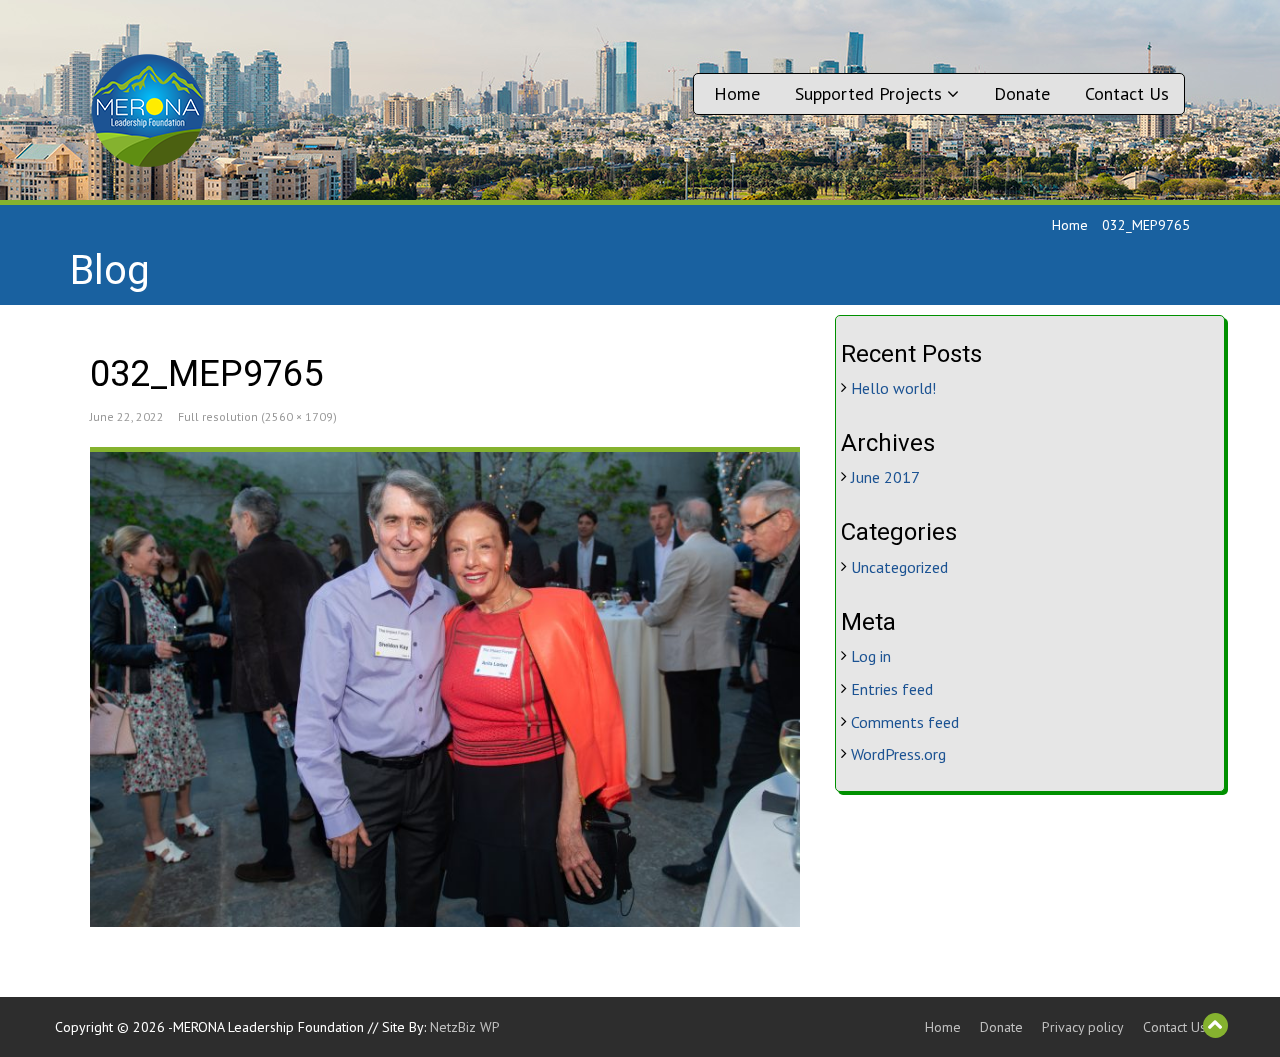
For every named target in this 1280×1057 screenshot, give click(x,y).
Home (737, 93)
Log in (871, 656)
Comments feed (905, 722)
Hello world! (893, 388)
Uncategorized (899, 567)
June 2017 (885, 477)
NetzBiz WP (465, 1027)
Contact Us (1127, 93)
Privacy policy (1083, 1027)
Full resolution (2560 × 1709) (257, 416)
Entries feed (892, 689)
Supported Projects (871, 93)
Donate (1022, 93)
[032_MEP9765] (445, 689)
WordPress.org (898, 754)
